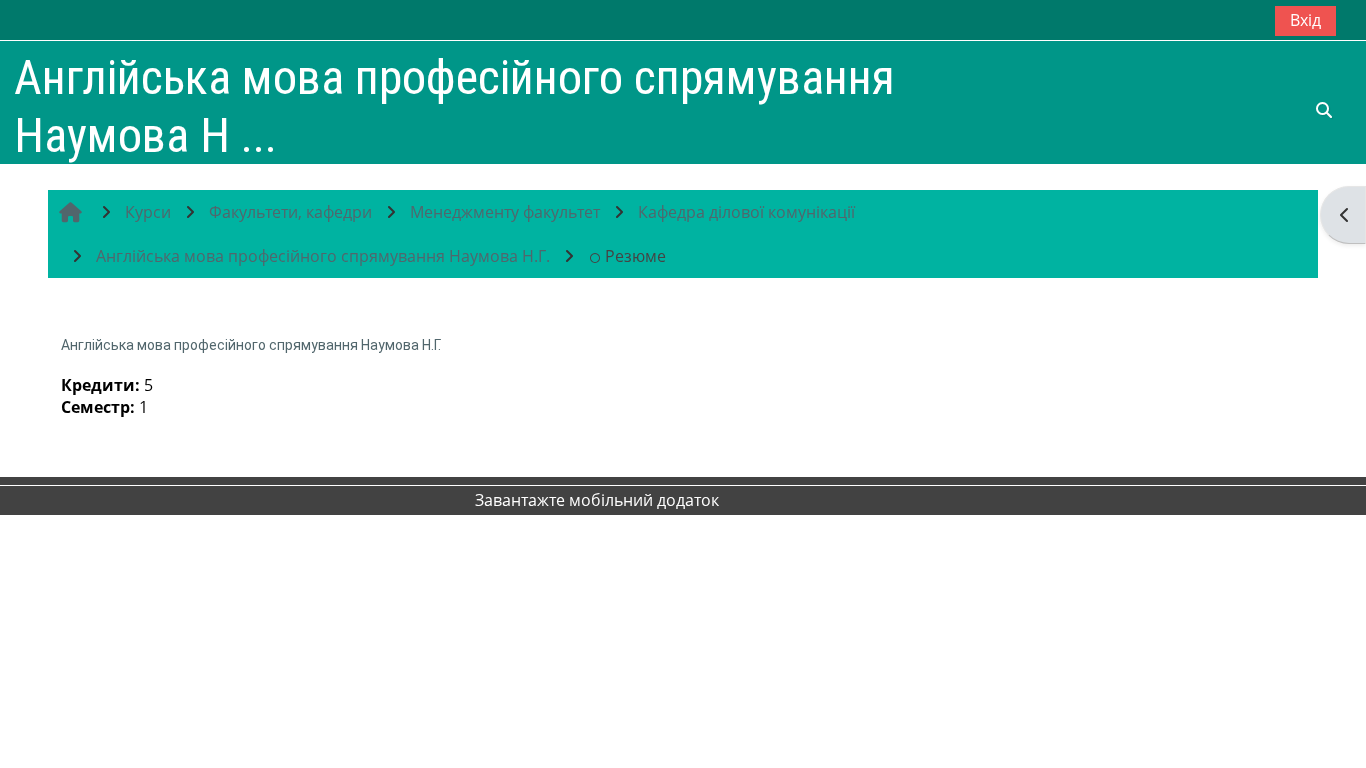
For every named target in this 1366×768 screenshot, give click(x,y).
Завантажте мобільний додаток (597, 500)
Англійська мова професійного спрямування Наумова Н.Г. (251, 345)
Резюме (635, 256)
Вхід (1305, 20)
